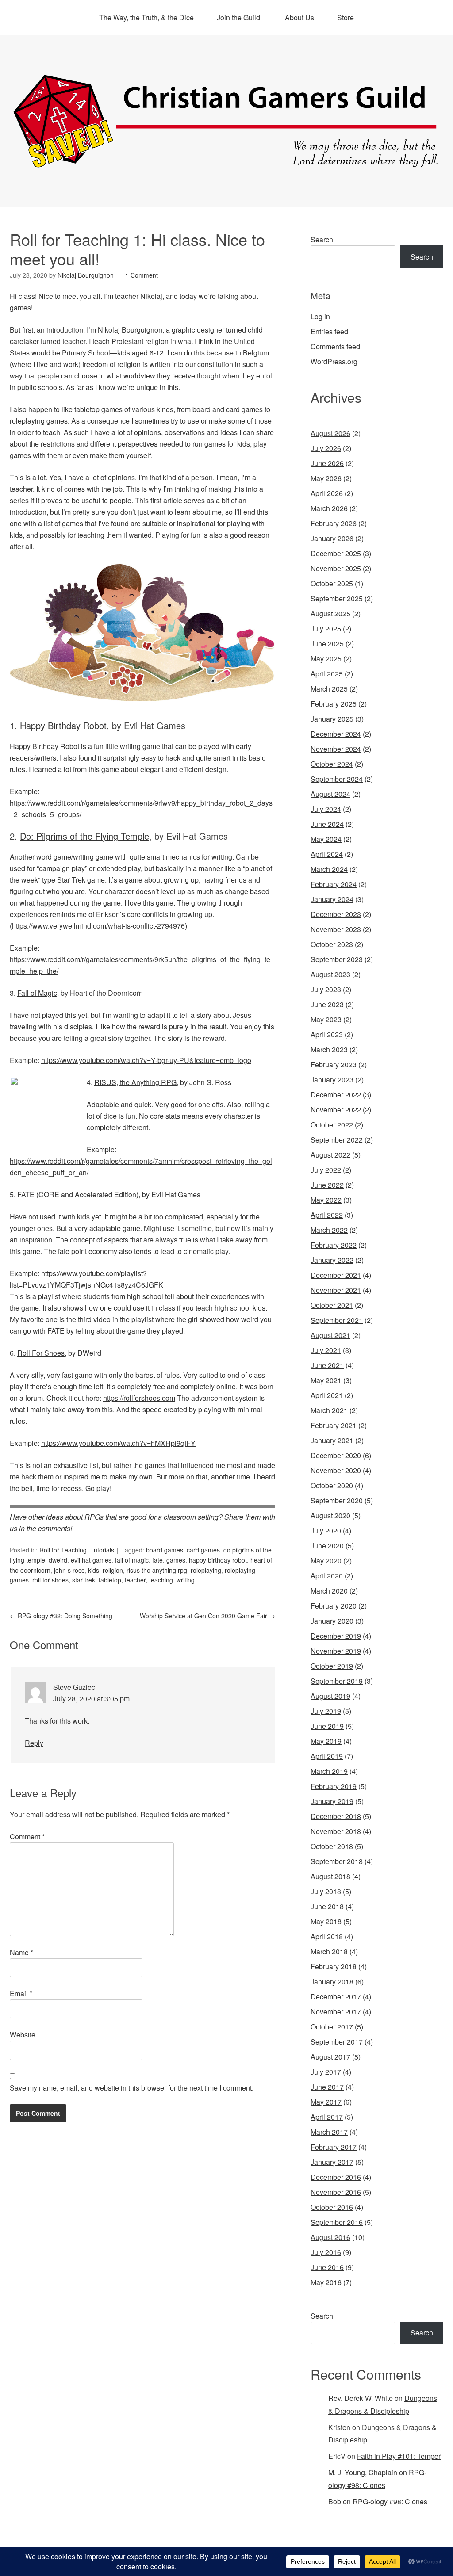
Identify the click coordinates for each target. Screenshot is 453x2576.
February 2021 (334, 1425)
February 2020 (334, 1606)
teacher (135, 1580)
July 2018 (326, 1891)
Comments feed (335, 346)
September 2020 (337, 1500)
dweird (58, 1560)
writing (186, 1580)
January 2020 (332, 1621)
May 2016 (326, 2282)
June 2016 (327, 2267)
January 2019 (332, 1801)
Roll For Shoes (41, 1353)
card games (203, 1550)
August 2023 (330, 974)
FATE (26, 1194)
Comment (27, 1836)
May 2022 (326, 1200)
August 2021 (330, 1335)
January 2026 (332, 538)
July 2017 (326, 2072)
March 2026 (329, 508)
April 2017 (327, 2117)
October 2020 (332, 1485)
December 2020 (336, 1455)
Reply (34, 1743)
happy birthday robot (218, 1560)
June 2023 (327, 1004)
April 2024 (327, 854)
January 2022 (332, 1260)
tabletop (110, 1580)
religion (113, 1570)
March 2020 (329, 1591)
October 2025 (332, 583)
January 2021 (332, 1440)
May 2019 (326, 1741)
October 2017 (332, 2027)
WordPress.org (334, 361)
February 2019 (334, 1786)
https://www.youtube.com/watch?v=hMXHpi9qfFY (118, 1443)
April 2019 (327, 1756)
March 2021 (329, 1410)
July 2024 (326, 809)
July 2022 (326, 1170)
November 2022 (336, 1110)
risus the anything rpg (157, 1570)
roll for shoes (50, 1580)
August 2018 (330, 1876)
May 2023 (326, 1019)
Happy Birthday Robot (63, 725)
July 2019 (326, 1711)
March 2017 (329, 2132)
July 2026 (326, 448)
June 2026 (327, 463)
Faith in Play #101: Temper (399, 2456)
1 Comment (142, 275)
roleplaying (206, 1570)
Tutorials (102, 1550)
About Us (299, 17)
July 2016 (326, 2252)
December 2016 (336, 2177)
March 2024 (329, 869)
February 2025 (334, 704)
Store (346, 17)
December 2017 (336, 1997)
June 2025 (327, 644)
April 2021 (327, 1395)
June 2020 (327, 1546)
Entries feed (329, 331)
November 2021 (336, 1290)
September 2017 (337, 2042)
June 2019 (327, 1726)
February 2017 (334, 2147)
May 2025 (326, 659)
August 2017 (330, 2057)
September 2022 (337, 1140)
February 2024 (334, 884)
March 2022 (329, 1230)
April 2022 (327, 1215)
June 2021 (327, 1365)
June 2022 (327, 1185)
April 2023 (327, 1034)
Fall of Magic (37, 993)
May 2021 (326, 1380)
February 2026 (334, 523)
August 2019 (330, 1696)
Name (21, 1952)
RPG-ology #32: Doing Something (61, 1616)
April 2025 (327, 674)
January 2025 (332, 719)
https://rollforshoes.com (139, 1398)
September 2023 (337, 959)
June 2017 (327, 2087)
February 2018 (334, 1966)
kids (94, 1570)
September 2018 (337, 1861)
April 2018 (327, 1936)
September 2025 (337, 598)
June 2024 (327, 824)
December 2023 (336, 914)
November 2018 (336, 1831)
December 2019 (336, 1636)
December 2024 (336, 734)
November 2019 (336, 1651)
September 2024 (337, 779)
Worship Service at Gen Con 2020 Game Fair (207, 1616)
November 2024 (336, 749)
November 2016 (336, 2192)
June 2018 (327, 1906)
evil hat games (91, 1560)
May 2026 (326, 478)
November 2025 (336, 568)
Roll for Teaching (63, 1550)
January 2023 (332, 1080)
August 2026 (330, 433)
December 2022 (336, 1095)
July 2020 (326, 1531)
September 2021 (337, 1320)
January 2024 (332, 899)
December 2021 (336, 1275)
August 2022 (330, 1155)
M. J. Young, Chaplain (363, 2472)
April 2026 (327, 493)
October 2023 (332, 944)
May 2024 (326, 839)
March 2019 (329, 1771)
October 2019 (332, 1666)
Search (322, 239)
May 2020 (326, 1561)
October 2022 (332, 1125)
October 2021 (332, 1305)
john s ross (69, 1570)
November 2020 (336, 1470)
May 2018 (326, 1921)
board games (165, 1550)
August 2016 (330, 2237)
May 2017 (326, 2102)
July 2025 (326, 629)
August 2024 (330, 794)
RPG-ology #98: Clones (390, 2501)
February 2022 (334, 1245)
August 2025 (330, 613)
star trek (84, 1580)
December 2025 (336, 553)
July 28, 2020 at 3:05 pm (91, 1699)
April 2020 (327, 1576)
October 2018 (332, 1846)
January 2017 (332, 2162)
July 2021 (326, 1350)
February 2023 (334, 1064)
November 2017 (336, 2012)
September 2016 (337, 2222)
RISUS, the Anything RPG (135, 1082)
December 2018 (336, 1816)
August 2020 (330, 1515)
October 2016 (332, 2207)
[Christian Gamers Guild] (226, 164)
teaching (161, 1580)
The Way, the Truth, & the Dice (146, 17)
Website (23, 2035)
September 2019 (337, 1681)
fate (157, 1560)
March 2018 (329, 1951)
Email (21, 1993)
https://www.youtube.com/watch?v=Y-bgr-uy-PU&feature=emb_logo (146, 1060)
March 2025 (329, 689)
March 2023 (329, 1049)
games (176, 1560)
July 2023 (326, 989)
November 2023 (336, 929)
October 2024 (332, 764)
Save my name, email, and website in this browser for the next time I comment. (132, 2088)
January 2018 (332, 1982)
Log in (320, 316)
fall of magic (132, 1560)
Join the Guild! (239, 17)
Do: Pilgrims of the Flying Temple (84, 836)
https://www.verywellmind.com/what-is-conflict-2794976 (98, 926)
